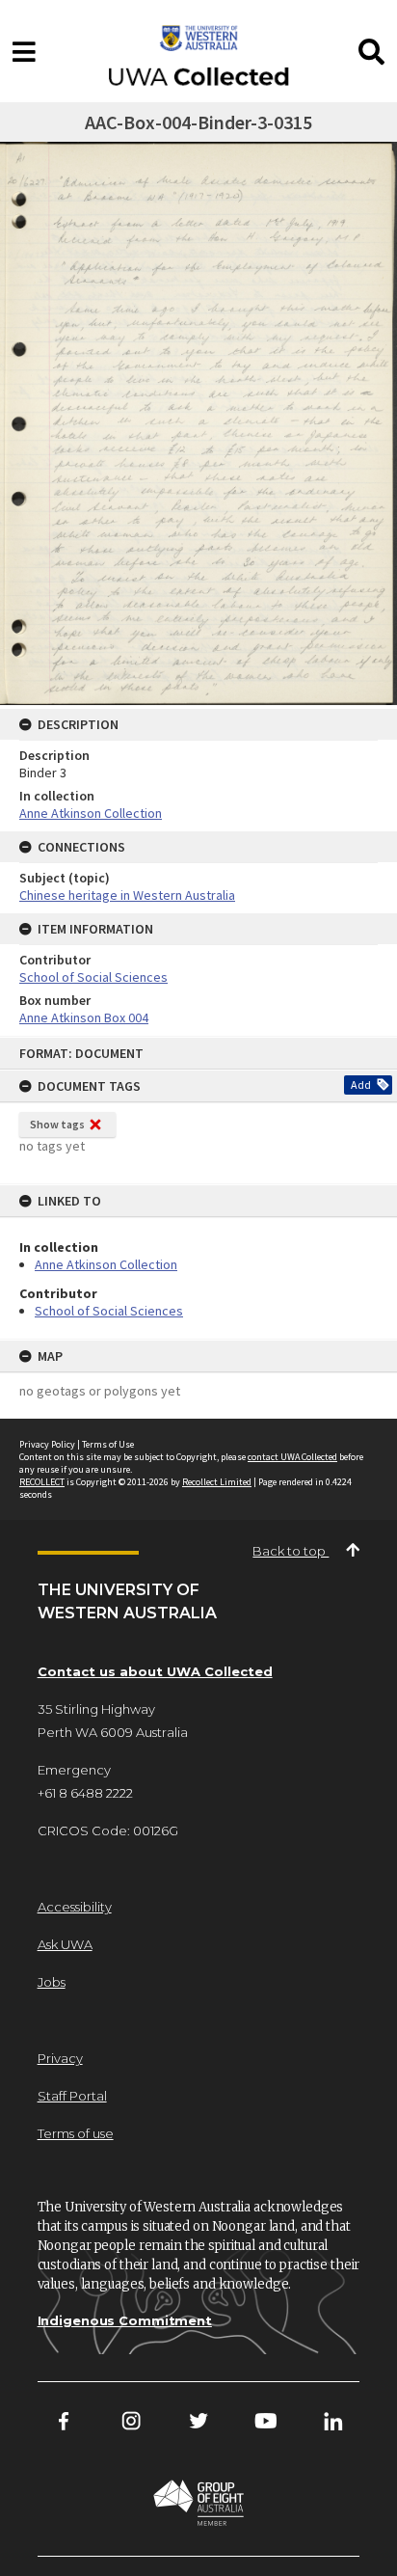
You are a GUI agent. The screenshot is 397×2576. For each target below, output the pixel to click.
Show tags (57, 1124)
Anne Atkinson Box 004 (84, 1017)
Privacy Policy (47, 1444)
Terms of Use (108, 1444)
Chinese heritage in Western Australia (127, 895)
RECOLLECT (42, 1482)
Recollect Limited (217, 1482)
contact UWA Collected (292, 1457)
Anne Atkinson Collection (106, 1264)
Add (361, 1085)
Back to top (291, 1551)
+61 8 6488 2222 (85, 1793)
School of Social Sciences (109, 1311)
